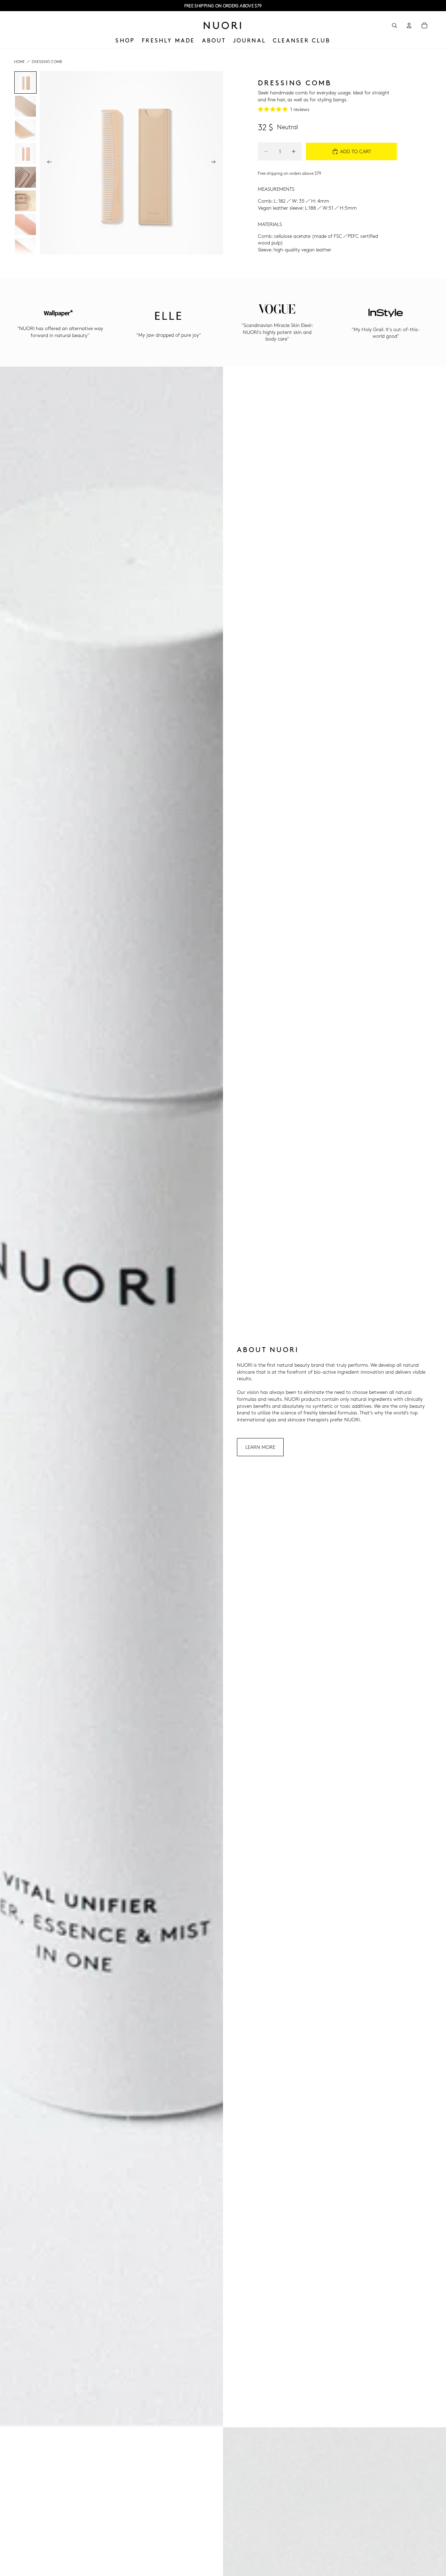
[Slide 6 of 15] (25, 201)
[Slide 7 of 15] (25, 225)
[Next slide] (215, 163)
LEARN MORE (260, 1447)
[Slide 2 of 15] (25, 106)
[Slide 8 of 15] (25, 248)
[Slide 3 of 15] (25, 130)
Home (19, 61)
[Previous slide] (47, 163)
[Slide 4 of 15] (25, 154)
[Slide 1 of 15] (25, 83)
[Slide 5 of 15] (25, 177)
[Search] (394, 25)
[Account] (409, 25)
